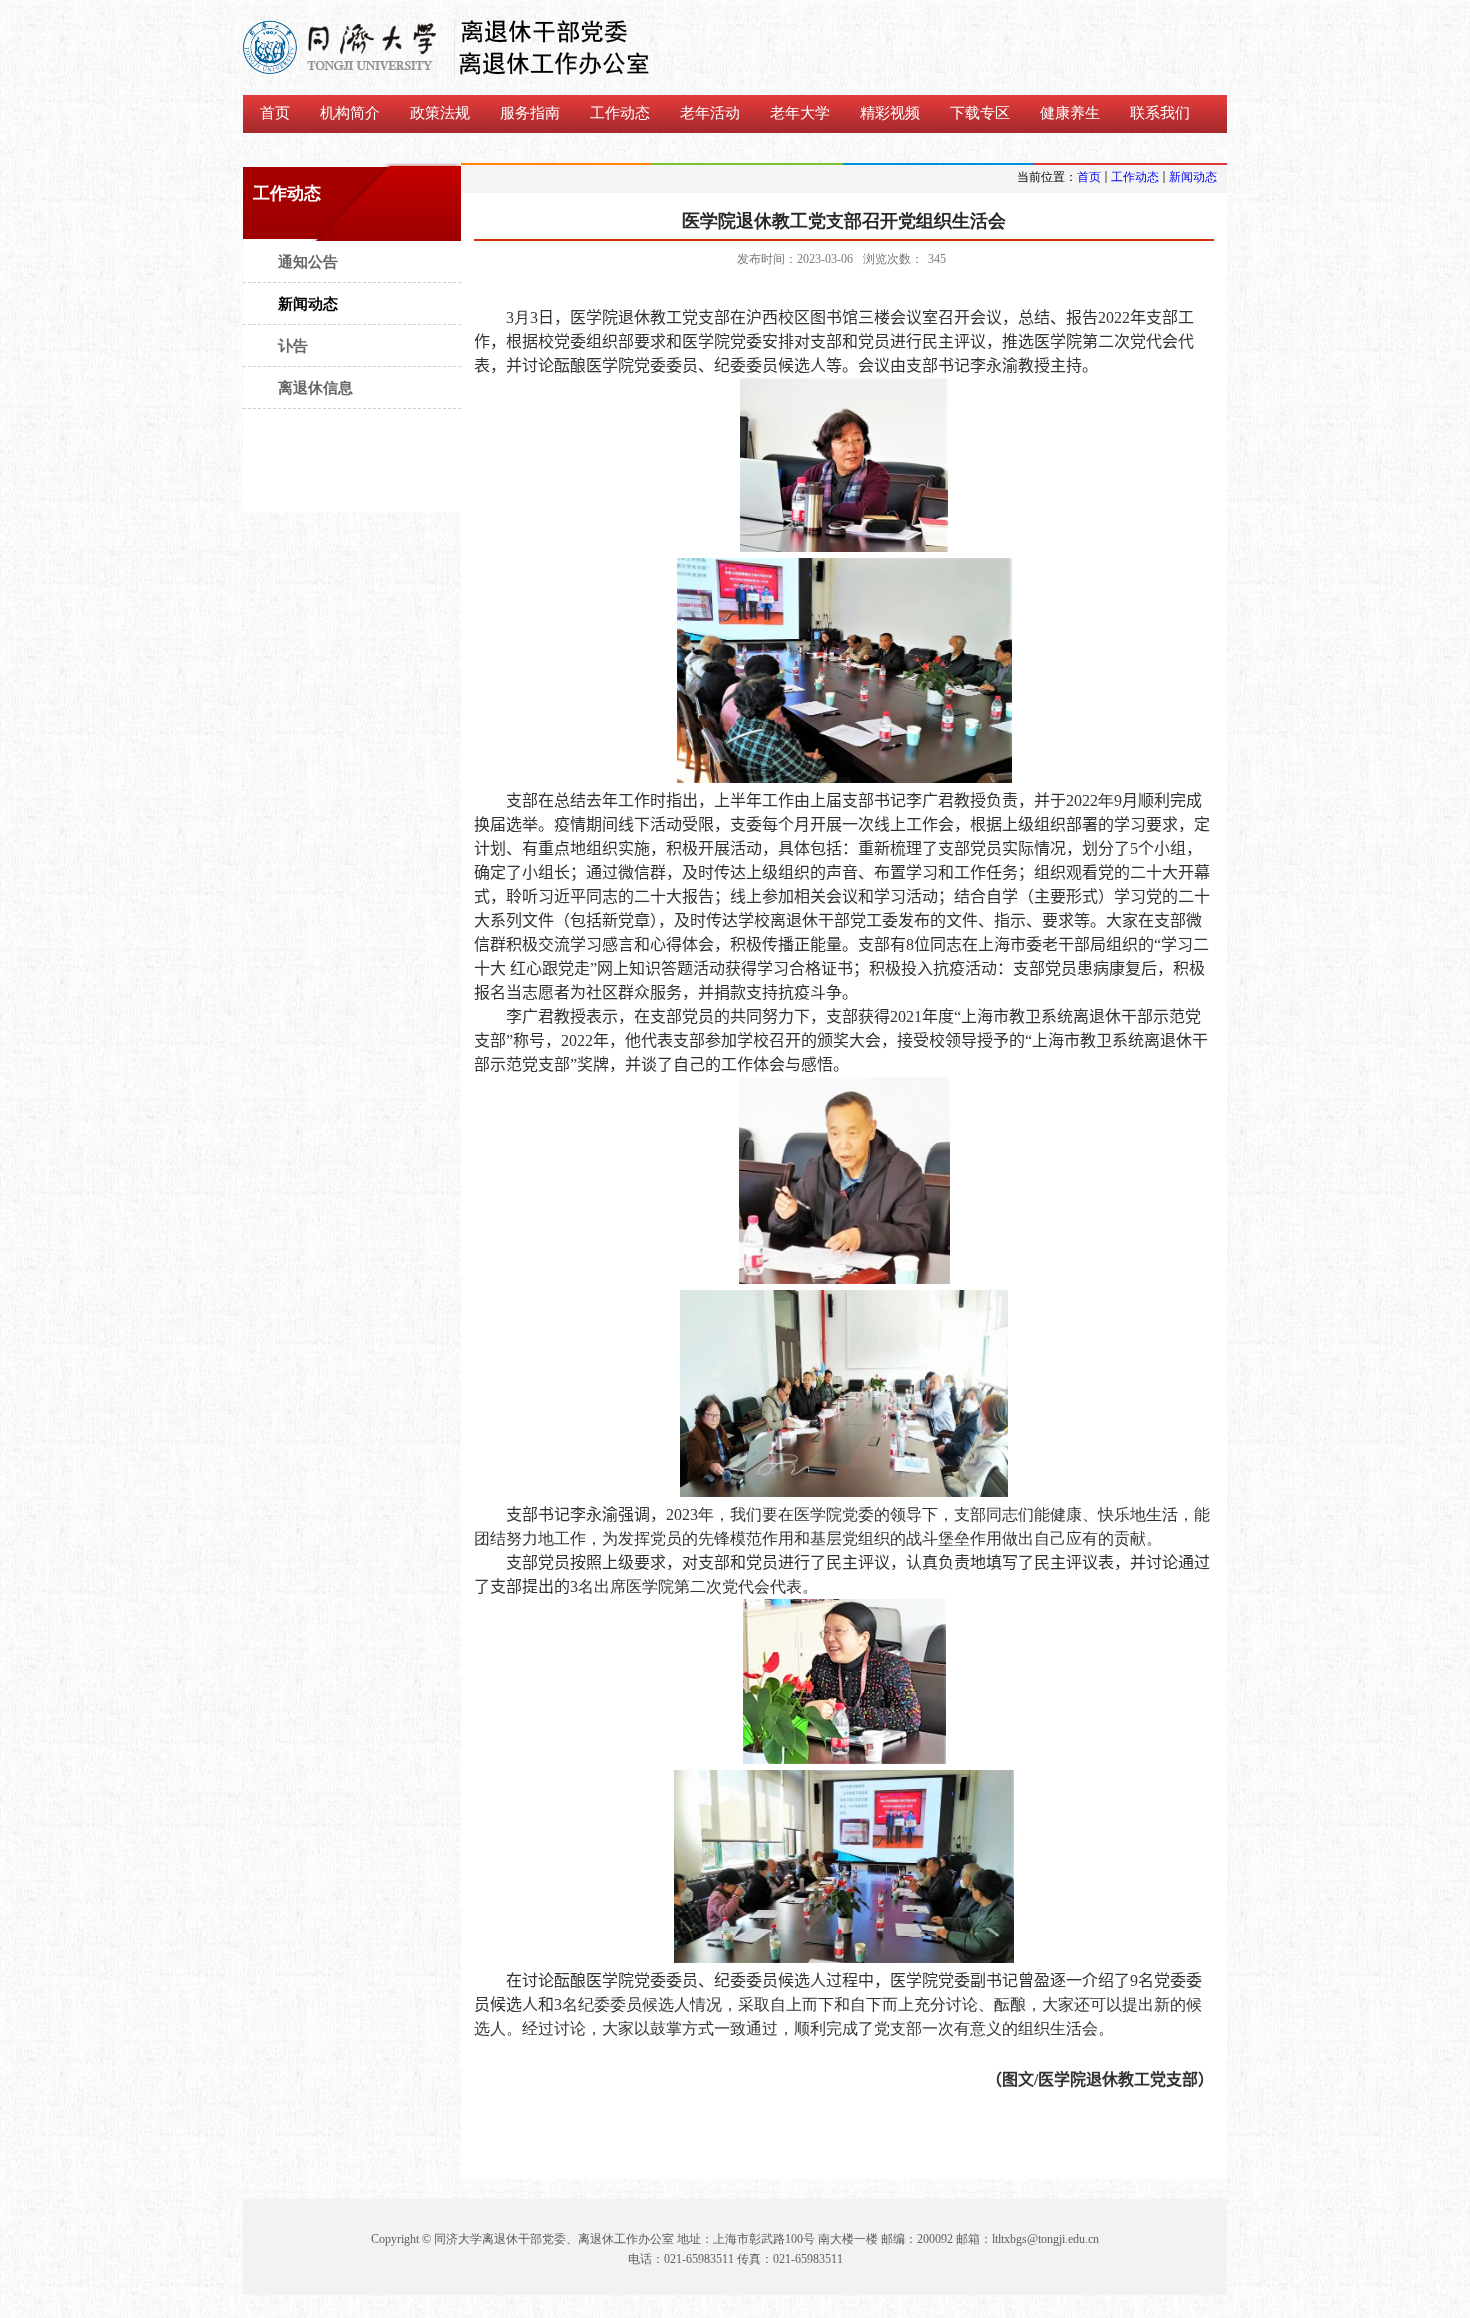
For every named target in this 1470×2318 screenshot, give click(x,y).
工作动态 (1135, 177)
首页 (1089, 177)
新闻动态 (1193, 177)
